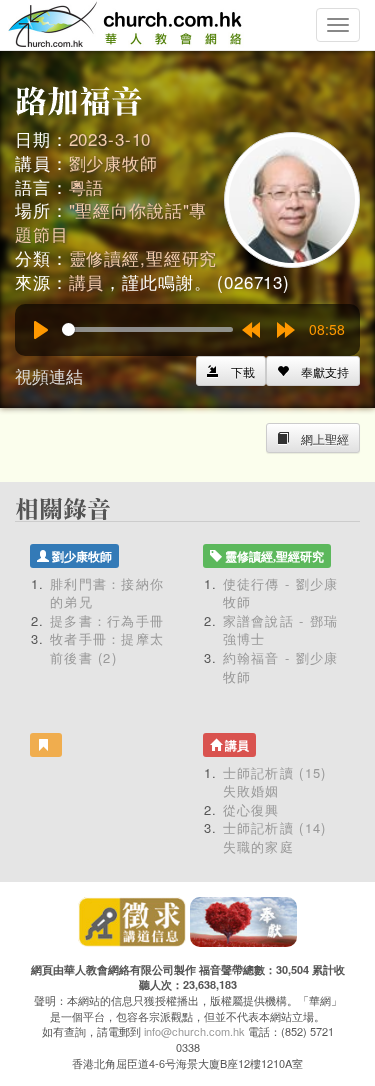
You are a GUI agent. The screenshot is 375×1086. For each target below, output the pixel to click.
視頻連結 (49, 375)
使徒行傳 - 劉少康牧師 (281, 593)
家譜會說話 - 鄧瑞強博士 (281, 630)
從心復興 (251, 809)
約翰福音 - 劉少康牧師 (281, 667)
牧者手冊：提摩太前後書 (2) (107, 648)
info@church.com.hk (194, 1031)
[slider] (147, 329)
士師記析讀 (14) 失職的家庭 (275, 837)
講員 (87, 281)
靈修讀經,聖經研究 (143, 257)
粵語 (87, 186)
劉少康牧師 (113, 162)
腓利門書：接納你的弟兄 (107, 593)
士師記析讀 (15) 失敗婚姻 (275, 782)
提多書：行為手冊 (107, 620)
